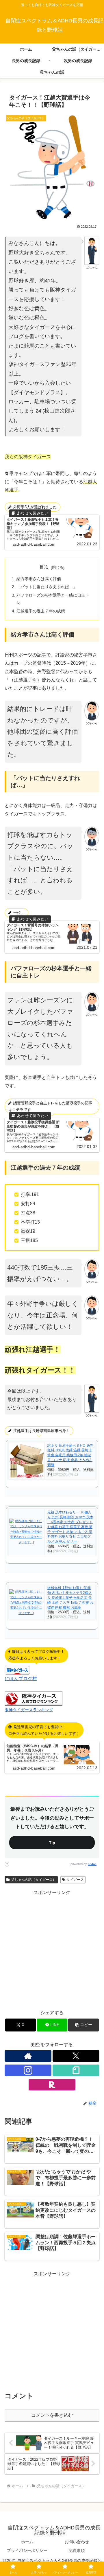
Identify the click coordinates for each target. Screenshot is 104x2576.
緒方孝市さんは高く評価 (39, 579)
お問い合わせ (77, 2542)
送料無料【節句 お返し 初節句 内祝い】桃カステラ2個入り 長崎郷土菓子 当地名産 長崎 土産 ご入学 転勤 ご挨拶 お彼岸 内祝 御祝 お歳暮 (70, 1597)
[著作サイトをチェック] (28, 2056)
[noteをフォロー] (76, 2070)
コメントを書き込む (52, 2415)
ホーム (27, 2542)
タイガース (75, 1880)
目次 (44, 567)
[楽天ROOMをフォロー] (52, 2085)
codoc (92, 1864)
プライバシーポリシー (27, 2550)
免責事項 (77, 2550)
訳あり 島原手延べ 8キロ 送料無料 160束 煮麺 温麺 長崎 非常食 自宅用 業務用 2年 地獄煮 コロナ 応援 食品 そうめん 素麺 (70, 1455)
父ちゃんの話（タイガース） (34, 1880)
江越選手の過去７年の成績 (41, 611)
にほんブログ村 (21, 1679)
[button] (84, 2025)
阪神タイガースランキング (29, 1710)
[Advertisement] (52, 1949)
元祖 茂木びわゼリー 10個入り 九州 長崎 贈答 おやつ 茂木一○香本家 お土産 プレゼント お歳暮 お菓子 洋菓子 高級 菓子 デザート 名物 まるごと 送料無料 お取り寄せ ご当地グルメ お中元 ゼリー (70, 1527)
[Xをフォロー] (76, 2056)
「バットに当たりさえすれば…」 (47, 587)
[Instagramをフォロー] (28, 2070)
